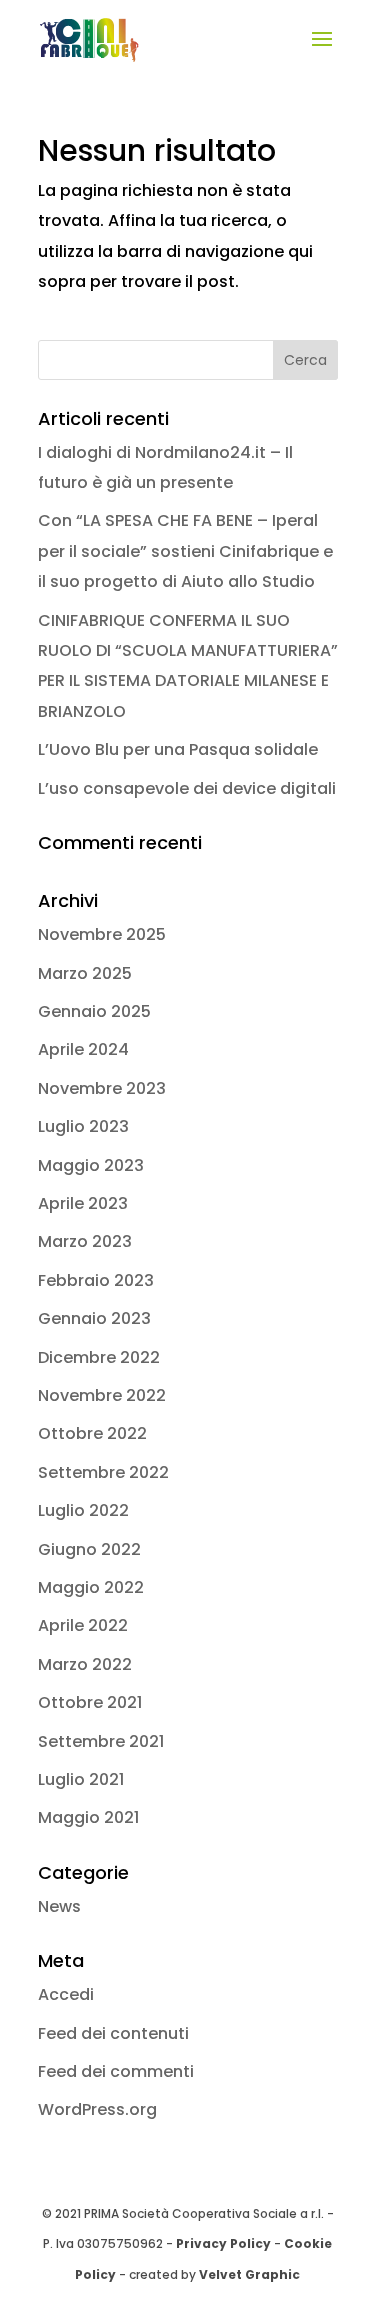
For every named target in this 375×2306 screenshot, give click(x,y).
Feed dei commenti (116, 2071)
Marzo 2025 (85, 973)
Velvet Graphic (249, 2274)
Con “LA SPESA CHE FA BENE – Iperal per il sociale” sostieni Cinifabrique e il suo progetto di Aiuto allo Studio (185, 551)
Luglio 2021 (81, 1779)
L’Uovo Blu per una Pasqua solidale (178, 749)
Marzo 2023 (85, 1241)
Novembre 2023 (102, 1088)
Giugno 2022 (89, 1549)
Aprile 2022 (83, 1625)
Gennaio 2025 (94, 1011)
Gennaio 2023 (94, 1318)
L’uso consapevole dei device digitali (187, 788)
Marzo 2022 (85, 1664)
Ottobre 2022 (92, 1433)
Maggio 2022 (91, 1587)
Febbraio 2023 (96, 1280)
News (59, 1906)
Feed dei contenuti (113, 2033)
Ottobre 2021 (90, 1702)
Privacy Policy (223, 2243)
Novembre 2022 (102, 1395)
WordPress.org (97, 2109)
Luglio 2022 (83, 1510)
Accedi (66, 1994)
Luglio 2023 (83, 1126)
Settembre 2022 (103, 1472)
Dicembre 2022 (99, 1357)
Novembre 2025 (102, 934)
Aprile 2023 (83, 1203)
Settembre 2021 (101, 1741)
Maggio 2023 (91, 1165)
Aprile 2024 (83, 1049)
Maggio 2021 (88, 1817)
